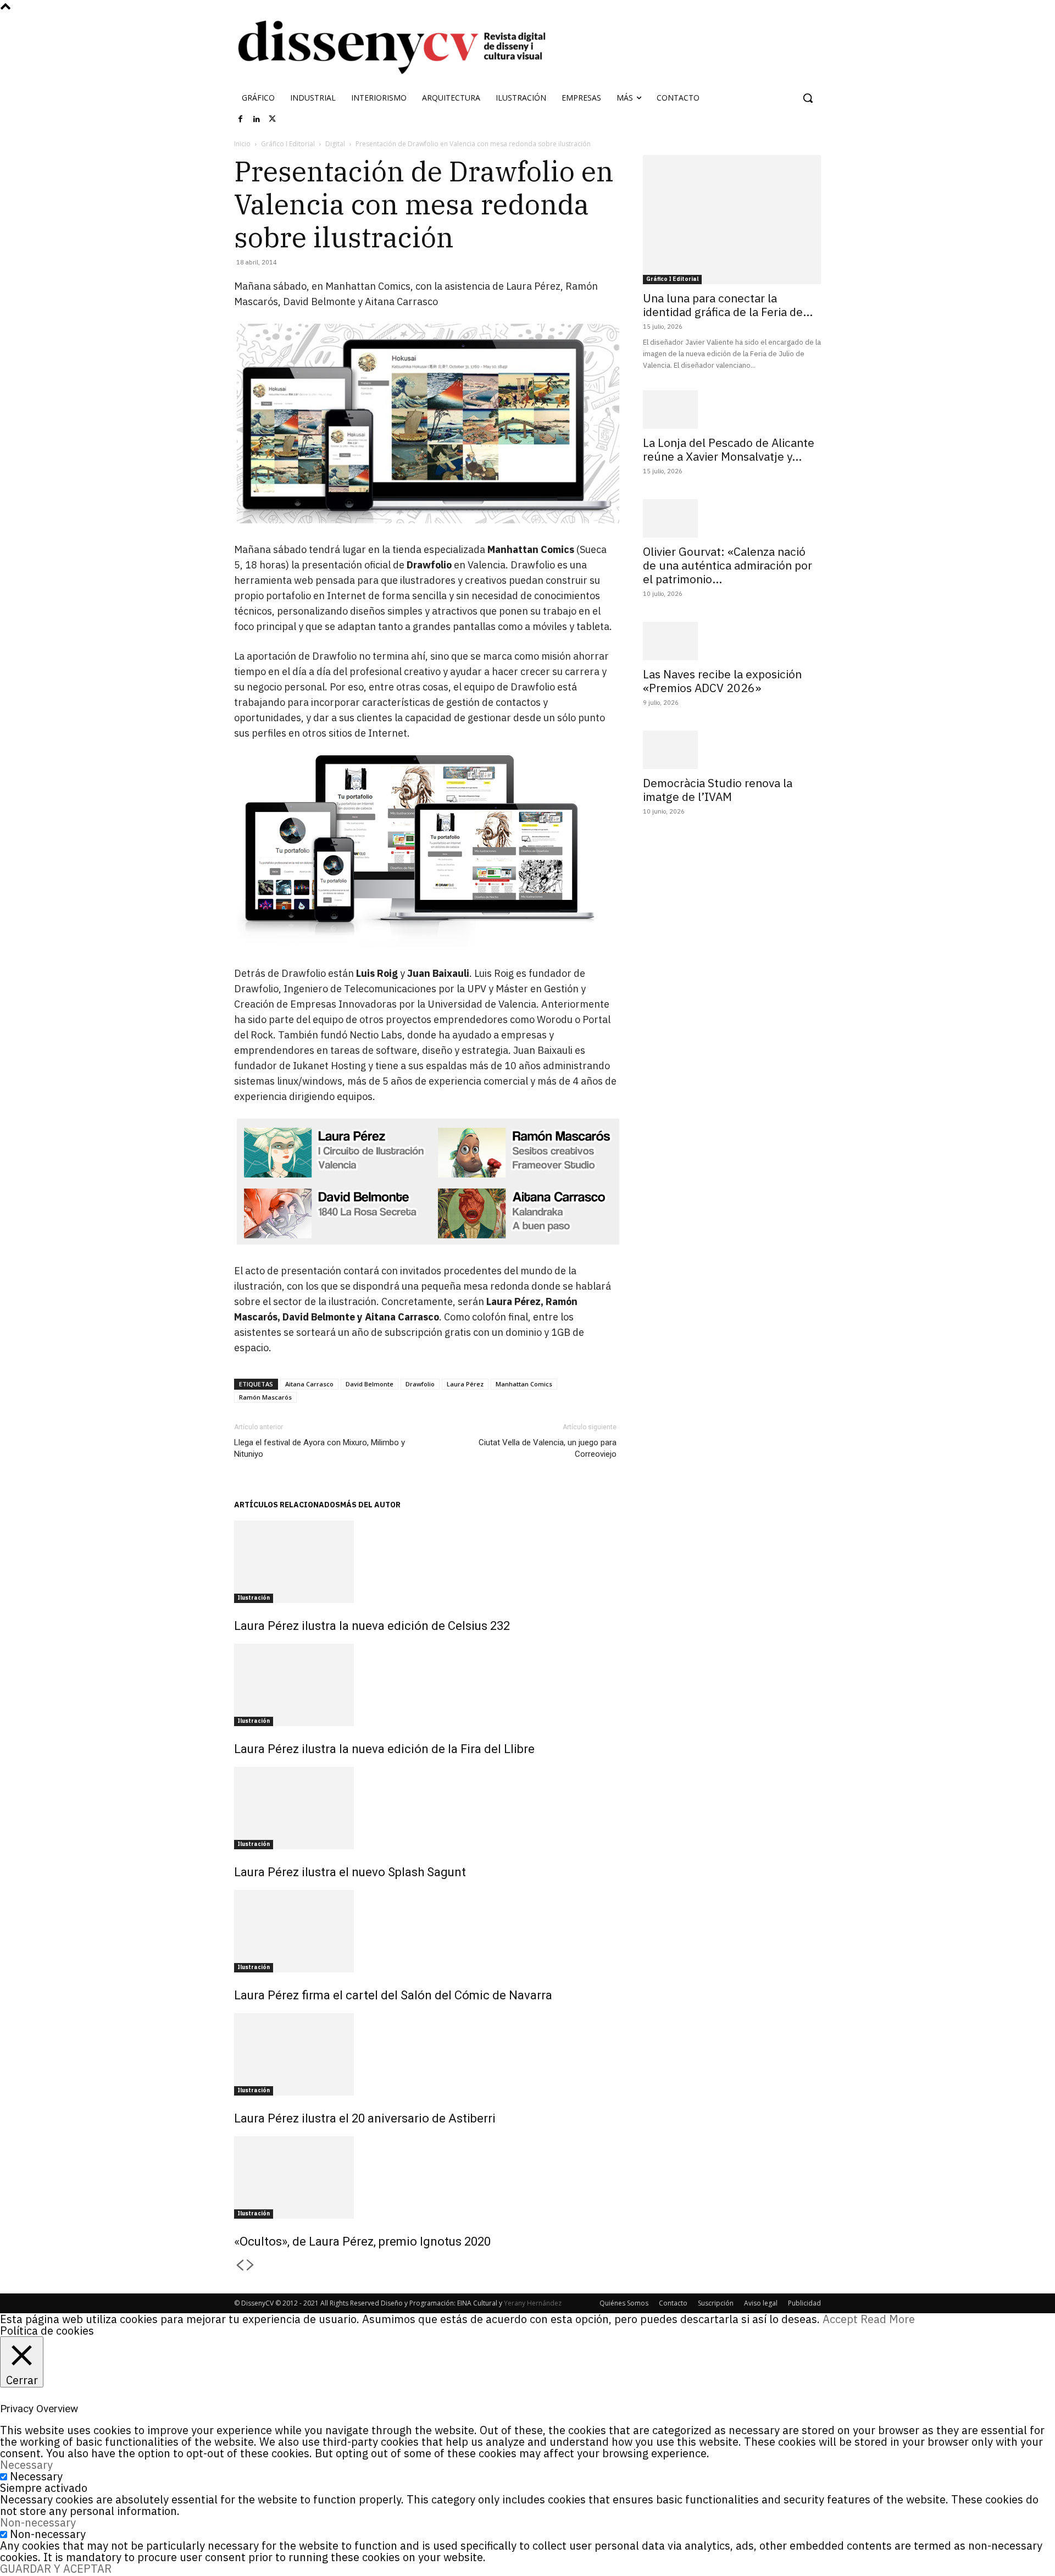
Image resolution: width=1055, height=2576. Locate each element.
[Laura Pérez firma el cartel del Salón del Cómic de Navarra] (425, 1931)
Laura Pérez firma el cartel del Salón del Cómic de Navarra (393, 1995)
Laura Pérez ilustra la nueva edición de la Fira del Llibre (384, 1749)
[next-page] (251, 2266)
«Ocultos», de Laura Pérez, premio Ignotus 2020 (362, 2241)
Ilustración (254, 1598)
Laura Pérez (465, 1384)
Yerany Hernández (533, 2303)
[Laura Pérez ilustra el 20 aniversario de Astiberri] (425, 2054)
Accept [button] (840, 2319)
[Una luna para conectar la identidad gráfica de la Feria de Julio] (732, 220)
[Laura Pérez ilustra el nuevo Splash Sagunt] (425, 1808)
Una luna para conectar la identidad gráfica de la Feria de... (728, 305)
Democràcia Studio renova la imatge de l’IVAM (718, 790)
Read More (888, 2319)
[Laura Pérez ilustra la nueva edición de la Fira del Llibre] (425, 1685)
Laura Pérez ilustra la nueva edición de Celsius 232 (372, 1626)
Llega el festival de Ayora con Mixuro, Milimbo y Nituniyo (320, 1448)
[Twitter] (273, 119)
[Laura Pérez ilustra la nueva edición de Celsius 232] (425, 1562)
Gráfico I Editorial (288, 144)
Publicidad (804, 2303)
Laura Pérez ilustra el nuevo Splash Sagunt (350, 1872)
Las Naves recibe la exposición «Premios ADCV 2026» (722, 681)
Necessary (36, 2476)
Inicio (242, 144)
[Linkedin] (257, 119)
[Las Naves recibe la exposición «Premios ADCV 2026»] (732, 641)
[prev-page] (240, 2266)
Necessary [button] (26, 2465)
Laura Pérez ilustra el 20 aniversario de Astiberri (365, 2118)
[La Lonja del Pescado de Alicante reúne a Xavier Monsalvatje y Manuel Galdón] (732, 410)
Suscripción (716, 2303)
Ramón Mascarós (265, 1397)
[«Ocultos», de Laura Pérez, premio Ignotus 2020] (425, 2177)
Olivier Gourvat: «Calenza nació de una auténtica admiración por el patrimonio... (728, 565)
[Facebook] (241, 119)
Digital (335, 144)
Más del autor (370, 1505)
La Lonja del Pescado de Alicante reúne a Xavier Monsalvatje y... (729, 449)
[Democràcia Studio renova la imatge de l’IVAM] (732, 750)
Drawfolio (420, 1384)
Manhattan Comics (524, 1384)
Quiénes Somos (624, 2303)
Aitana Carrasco (309, 1384)
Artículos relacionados (287, 1505)
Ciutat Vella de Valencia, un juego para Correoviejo (548, 1448)
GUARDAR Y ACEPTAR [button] (56, 2569)
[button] (808, 98)
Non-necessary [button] (38, 2522)
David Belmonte (370, 1384)
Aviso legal (761, 2303)
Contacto (673, 2303)
